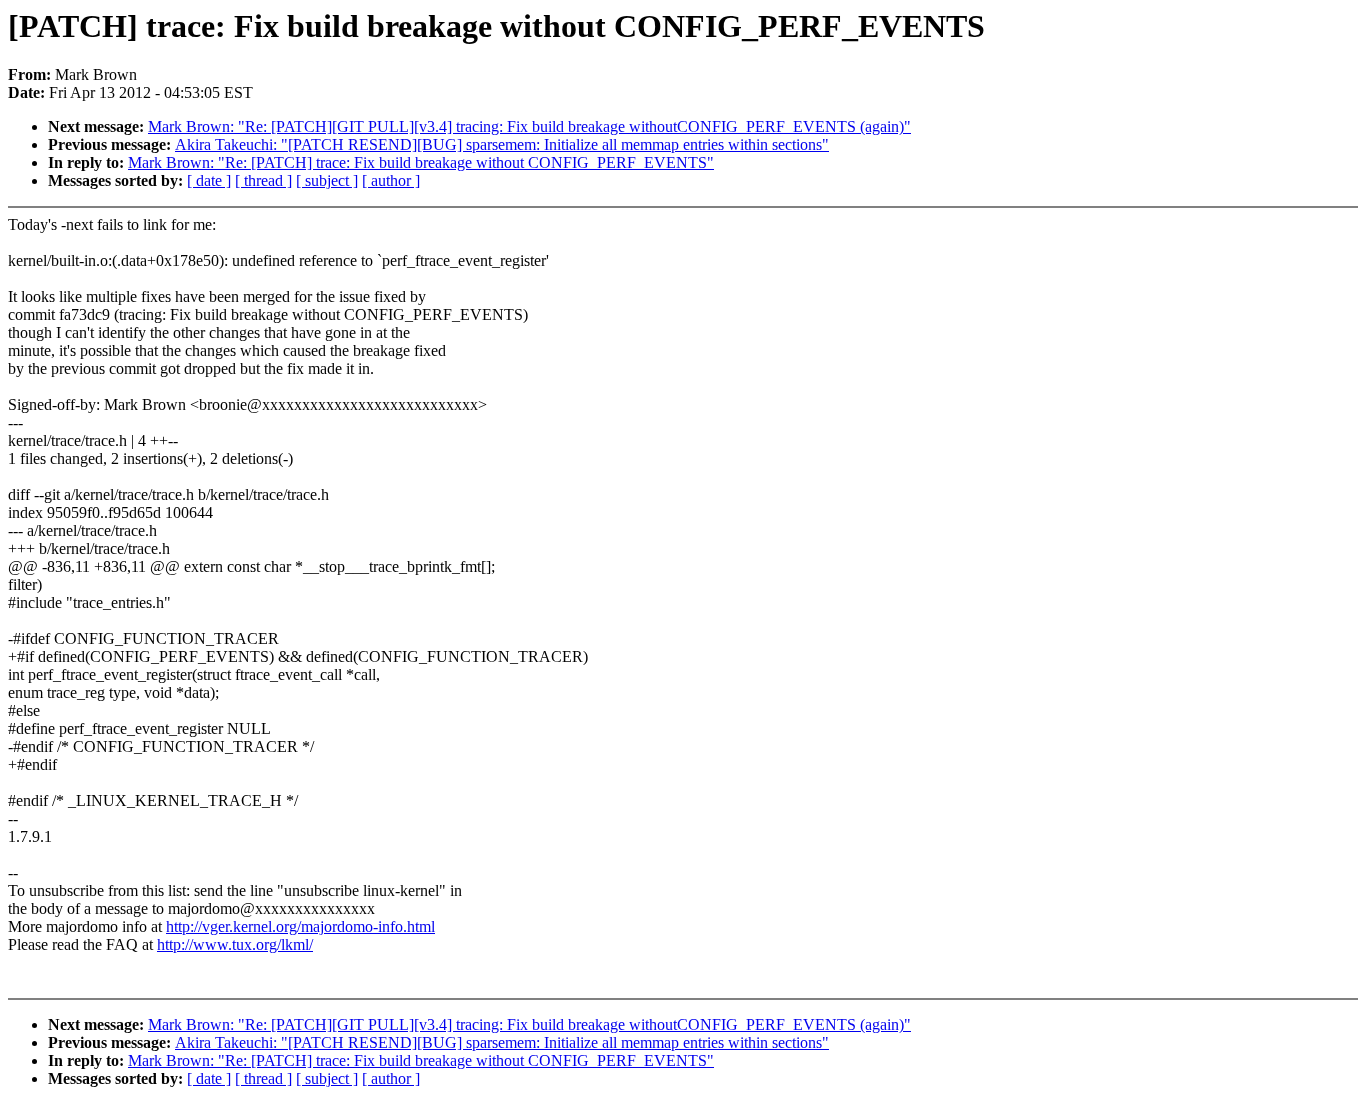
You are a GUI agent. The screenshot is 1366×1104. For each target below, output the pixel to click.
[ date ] (209, 180)
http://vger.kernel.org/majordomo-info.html (300, 926)
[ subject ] (327, 180)
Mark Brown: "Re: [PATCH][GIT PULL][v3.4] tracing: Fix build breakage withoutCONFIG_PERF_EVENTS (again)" (529, 126)
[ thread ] (263, 180)
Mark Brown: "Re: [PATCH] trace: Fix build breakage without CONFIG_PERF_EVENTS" (421, 162)
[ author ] (391, 180)
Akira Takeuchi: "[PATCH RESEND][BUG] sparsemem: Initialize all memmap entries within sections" (502, 144)
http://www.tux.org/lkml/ (235, 944)
